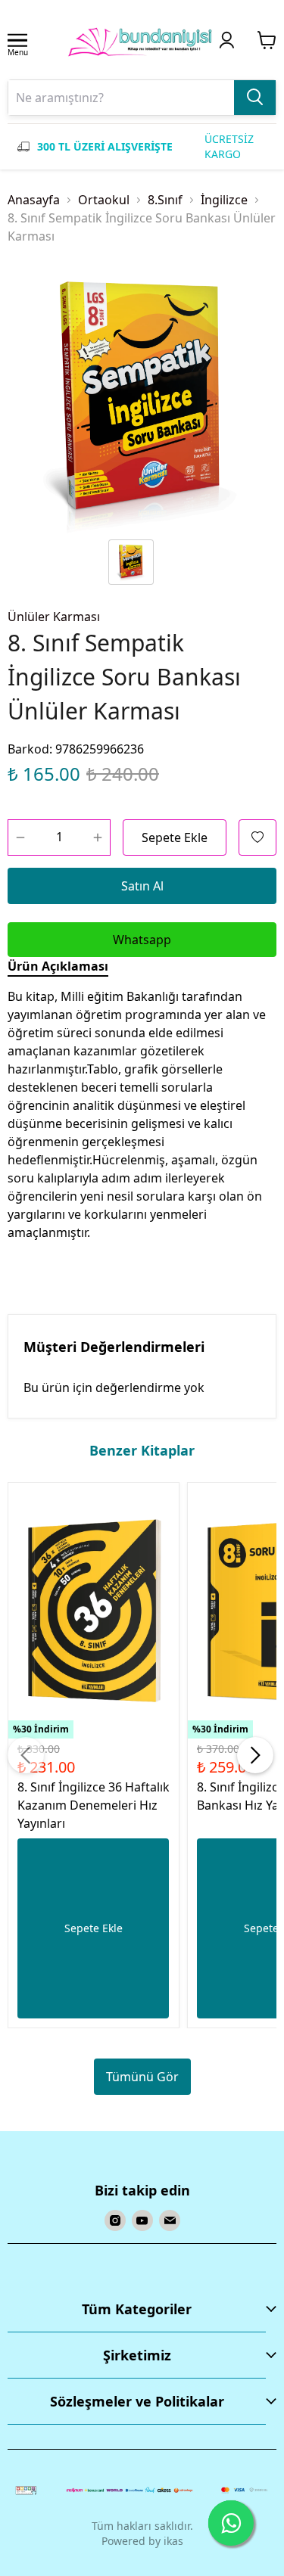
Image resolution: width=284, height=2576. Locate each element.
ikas (173, 2541)
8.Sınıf (165, 200)
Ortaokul (104, 200)
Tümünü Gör (142, 2077)
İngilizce (224, 200)
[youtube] (142, 2220)
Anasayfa (34, 200)
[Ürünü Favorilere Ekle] (257, 837)
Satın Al (142, 886)
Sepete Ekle (175, 837)
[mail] (170, 2220)
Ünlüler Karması (54, 617)
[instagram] (115, 2220)
